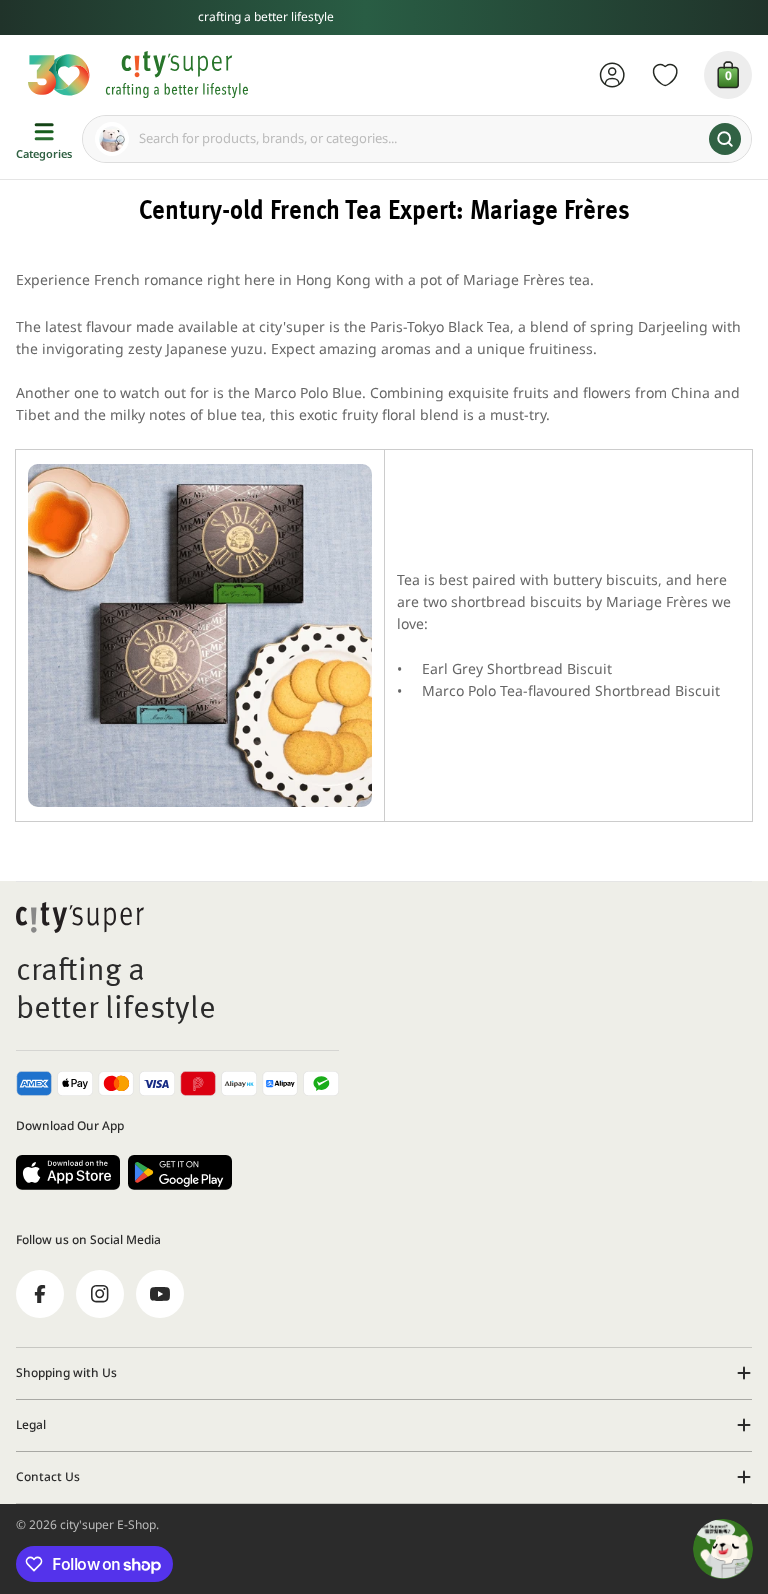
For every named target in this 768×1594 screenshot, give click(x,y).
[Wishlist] (665, 75)
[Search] (725, 139)
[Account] (612, 75)
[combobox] (417, 139)
